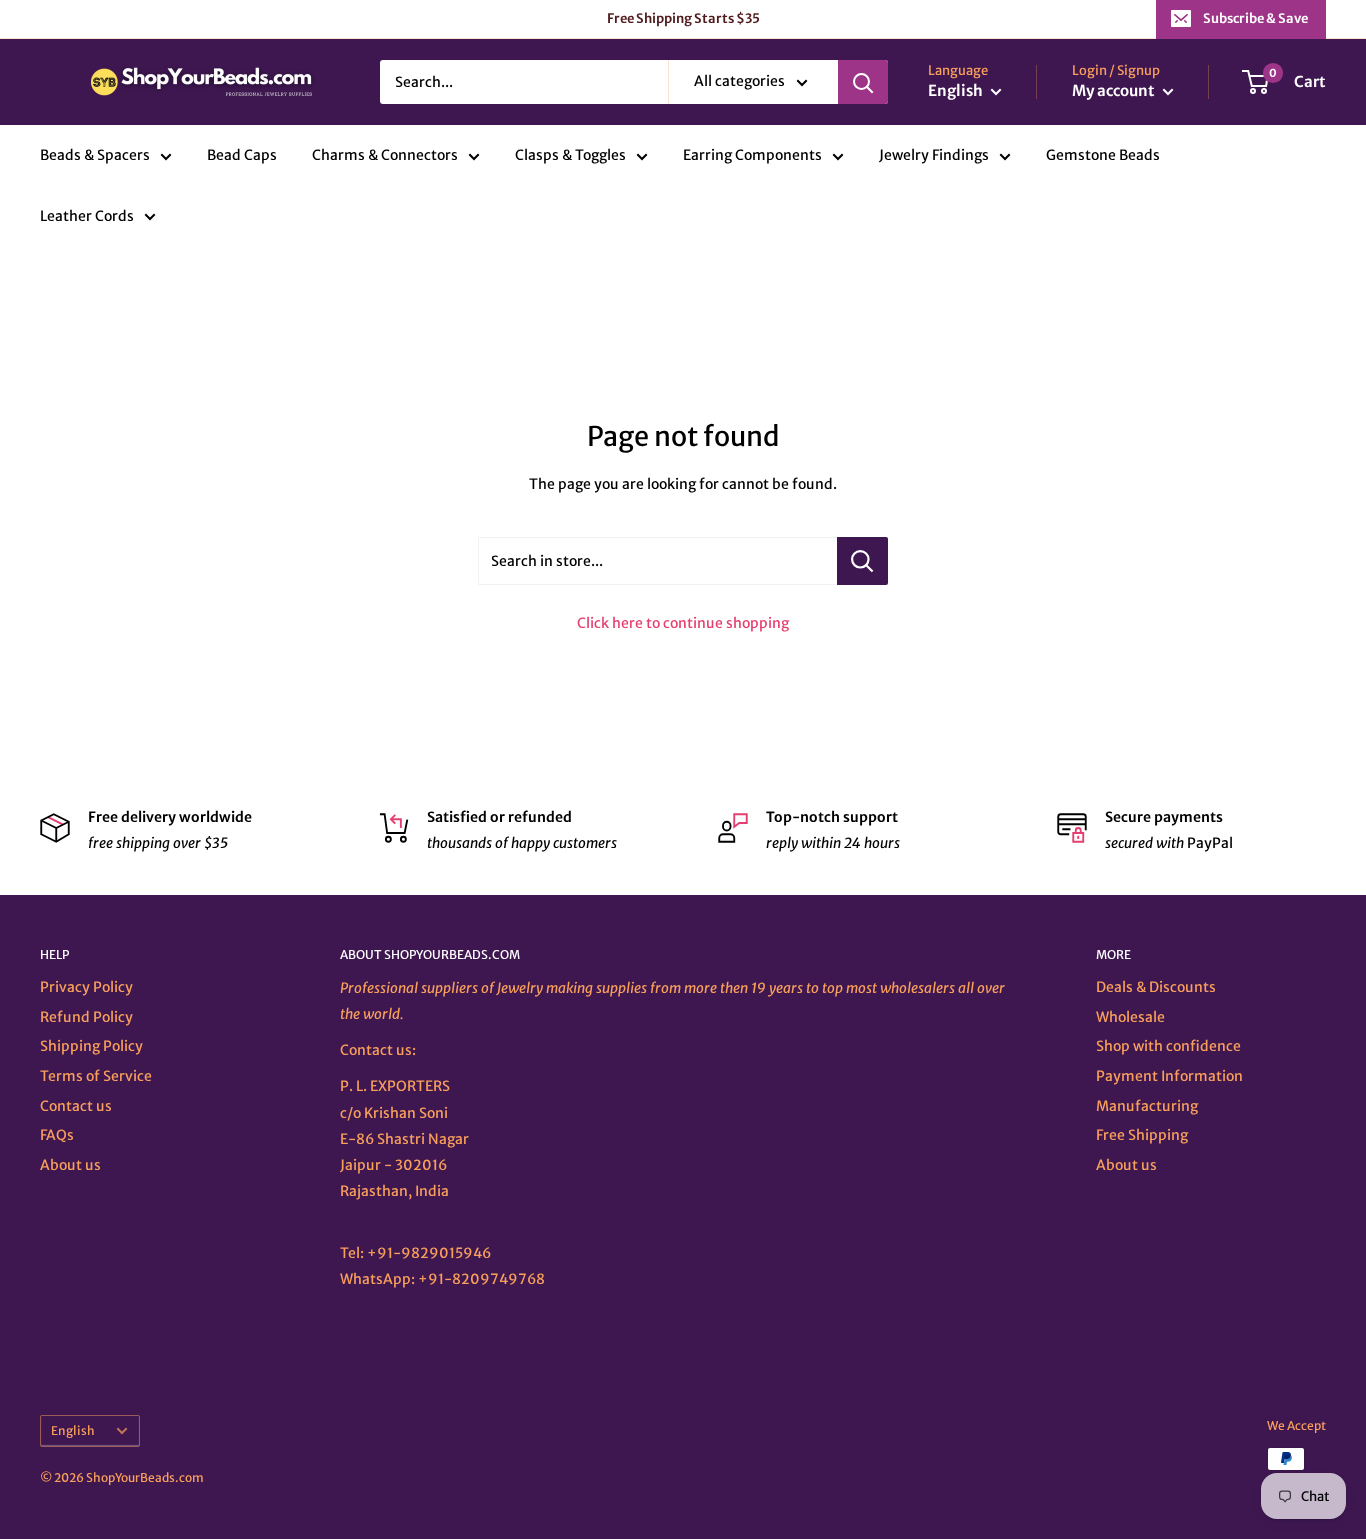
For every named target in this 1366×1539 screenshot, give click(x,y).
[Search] (863, 82)
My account (1115, 91)
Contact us (76, 1106)
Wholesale (1130, 1017)
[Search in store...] (862, 561)
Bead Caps (242, 156)
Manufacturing (1147, 1106)
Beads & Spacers (95, 156)
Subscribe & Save (1255, 18)
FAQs (57, 1135)
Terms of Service (96, 1076)
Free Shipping (1142, 1135)
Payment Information (1169, 1076)
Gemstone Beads (1103, 156)
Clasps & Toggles (570, 156)
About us (70, 1165)
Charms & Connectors (385, 156)
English (73, 1430)
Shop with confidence (1168, 1046)
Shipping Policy (91, 1046)
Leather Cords (87, 216)
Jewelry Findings (934, 156)
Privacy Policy (86, 987)
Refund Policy (86, 1017)
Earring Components (752, 156)
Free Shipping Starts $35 (683, 18)
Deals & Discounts (1156, 987)
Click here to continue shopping (683, 623)
